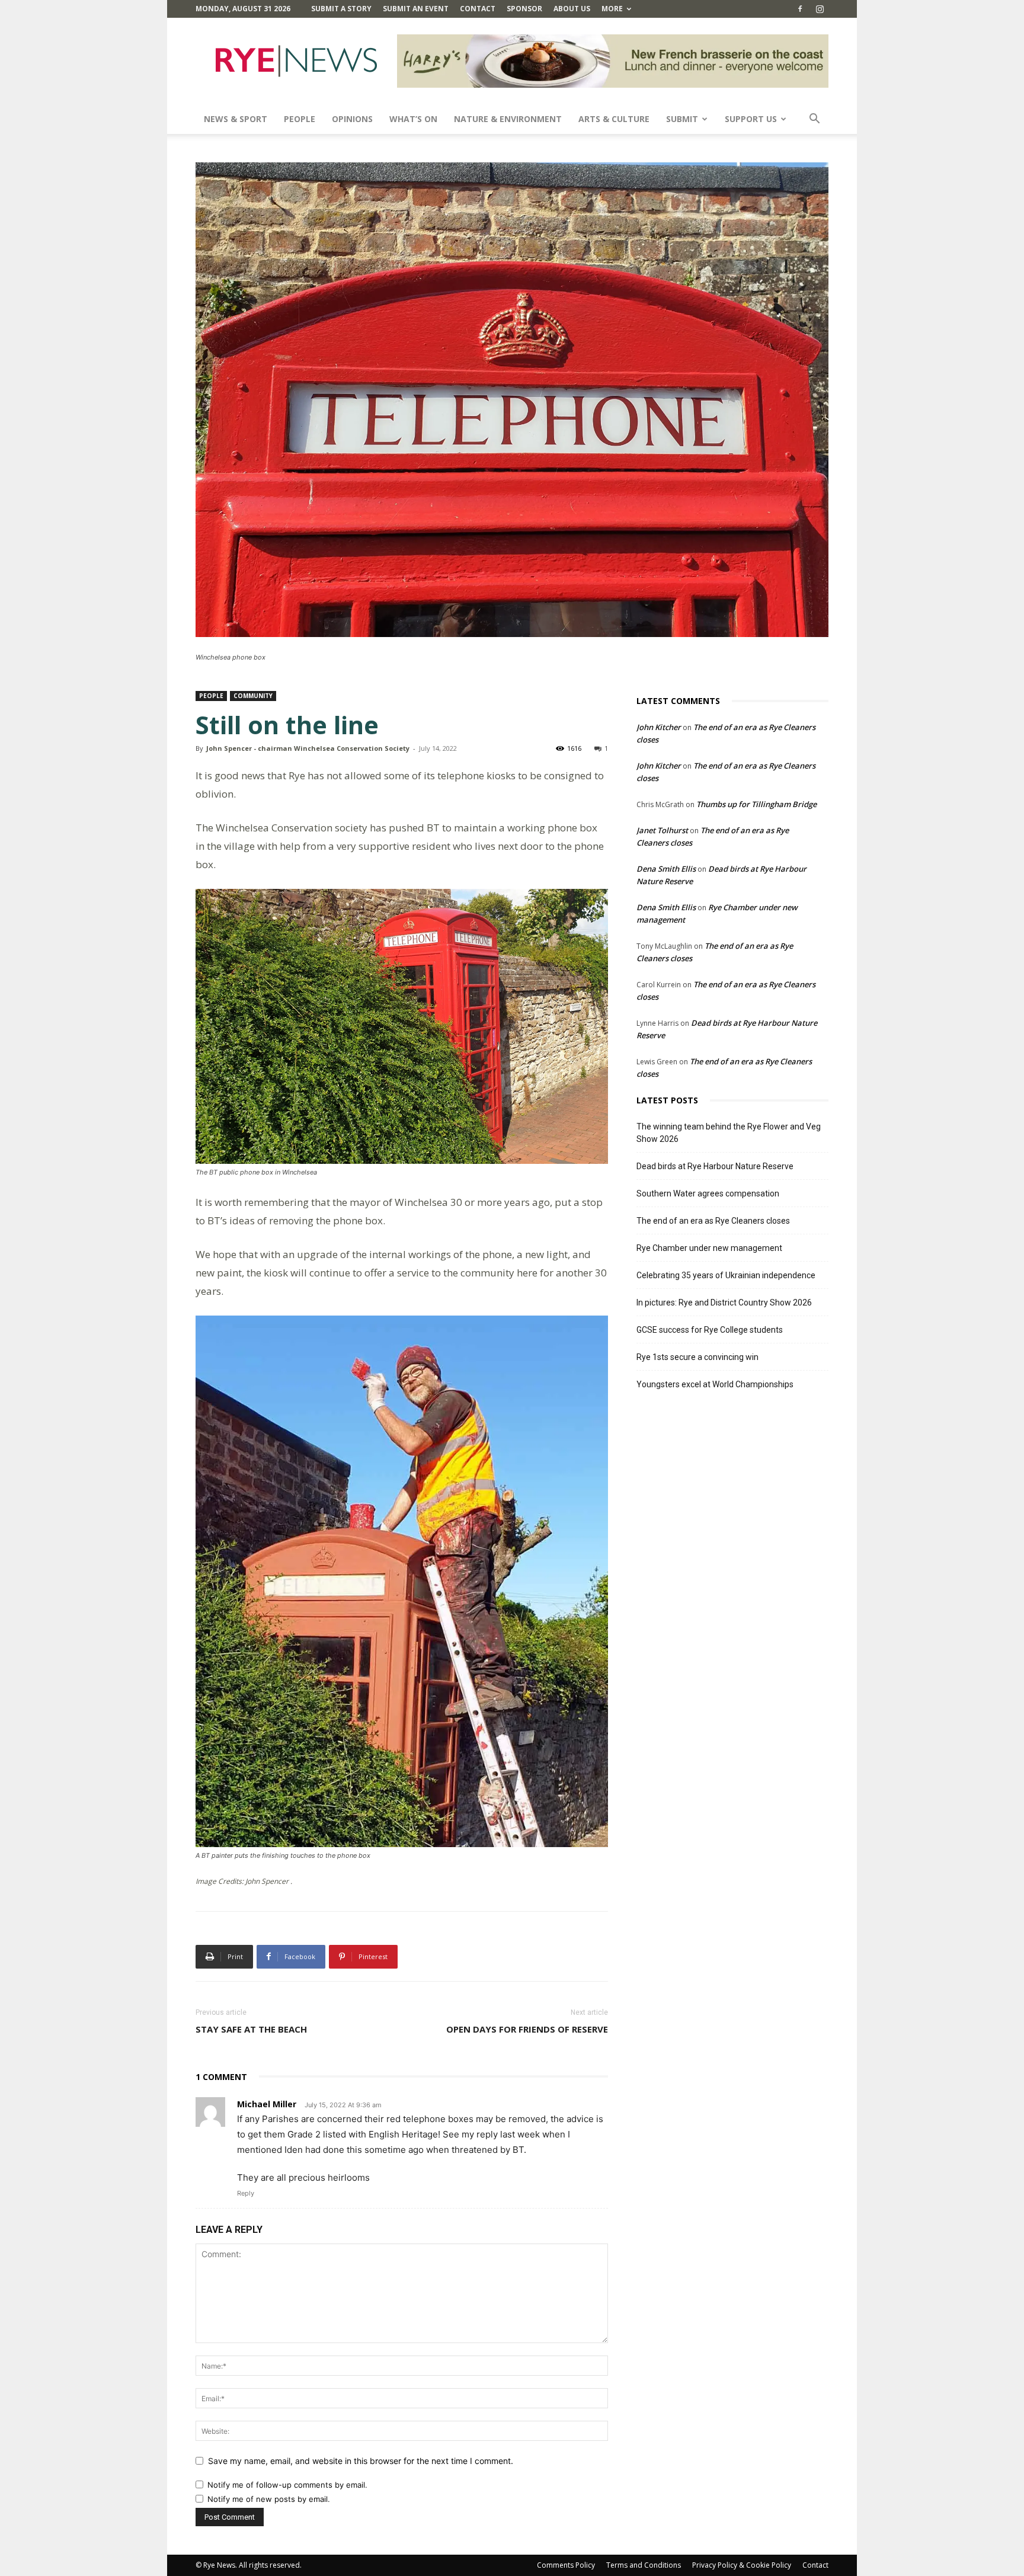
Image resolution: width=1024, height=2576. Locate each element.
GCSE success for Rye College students (710, 1330)
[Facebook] (800, 9)
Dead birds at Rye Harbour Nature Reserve (715, 1166)
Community (253, 696)
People (300, 119)
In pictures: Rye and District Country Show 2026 (724, 1303)
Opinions (352, 119)
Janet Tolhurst (662, 830)
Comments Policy (566, 2565)
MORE (612, 9)
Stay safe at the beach (251, 2029)
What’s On (413, 119)
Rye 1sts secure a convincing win (697, 1357)
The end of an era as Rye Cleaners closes (713, 1221)
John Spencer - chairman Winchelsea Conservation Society (308, 748)
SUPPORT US (751, 119)
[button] (814, 120)
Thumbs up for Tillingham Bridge (756, 804)
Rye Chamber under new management (709, 1248)
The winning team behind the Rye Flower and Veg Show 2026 (729, 1133)
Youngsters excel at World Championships (715, 1384)
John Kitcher (659, 727)
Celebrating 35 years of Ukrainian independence (726, 1275)
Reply (246, 2193)
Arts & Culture (614, 119)
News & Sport (236, 119)
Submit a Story (341, 9)
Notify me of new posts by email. (269, 2499)
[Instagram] (820, 9)
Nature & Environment (508, 119)
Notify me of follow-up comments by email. (287, 2485)
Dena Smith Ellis (666, 869)
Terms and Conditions (644, 2565)
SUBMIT (682, 119)
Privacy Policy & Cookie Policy (742, 2565)
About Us (572, 9)
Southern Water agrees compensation (708, 1193)
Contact (478, 9)
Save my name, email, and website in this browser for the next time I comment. (361, 2461)
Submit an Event (416, 9)
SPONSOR (524, 9)
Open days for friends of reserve (527, 2029)
